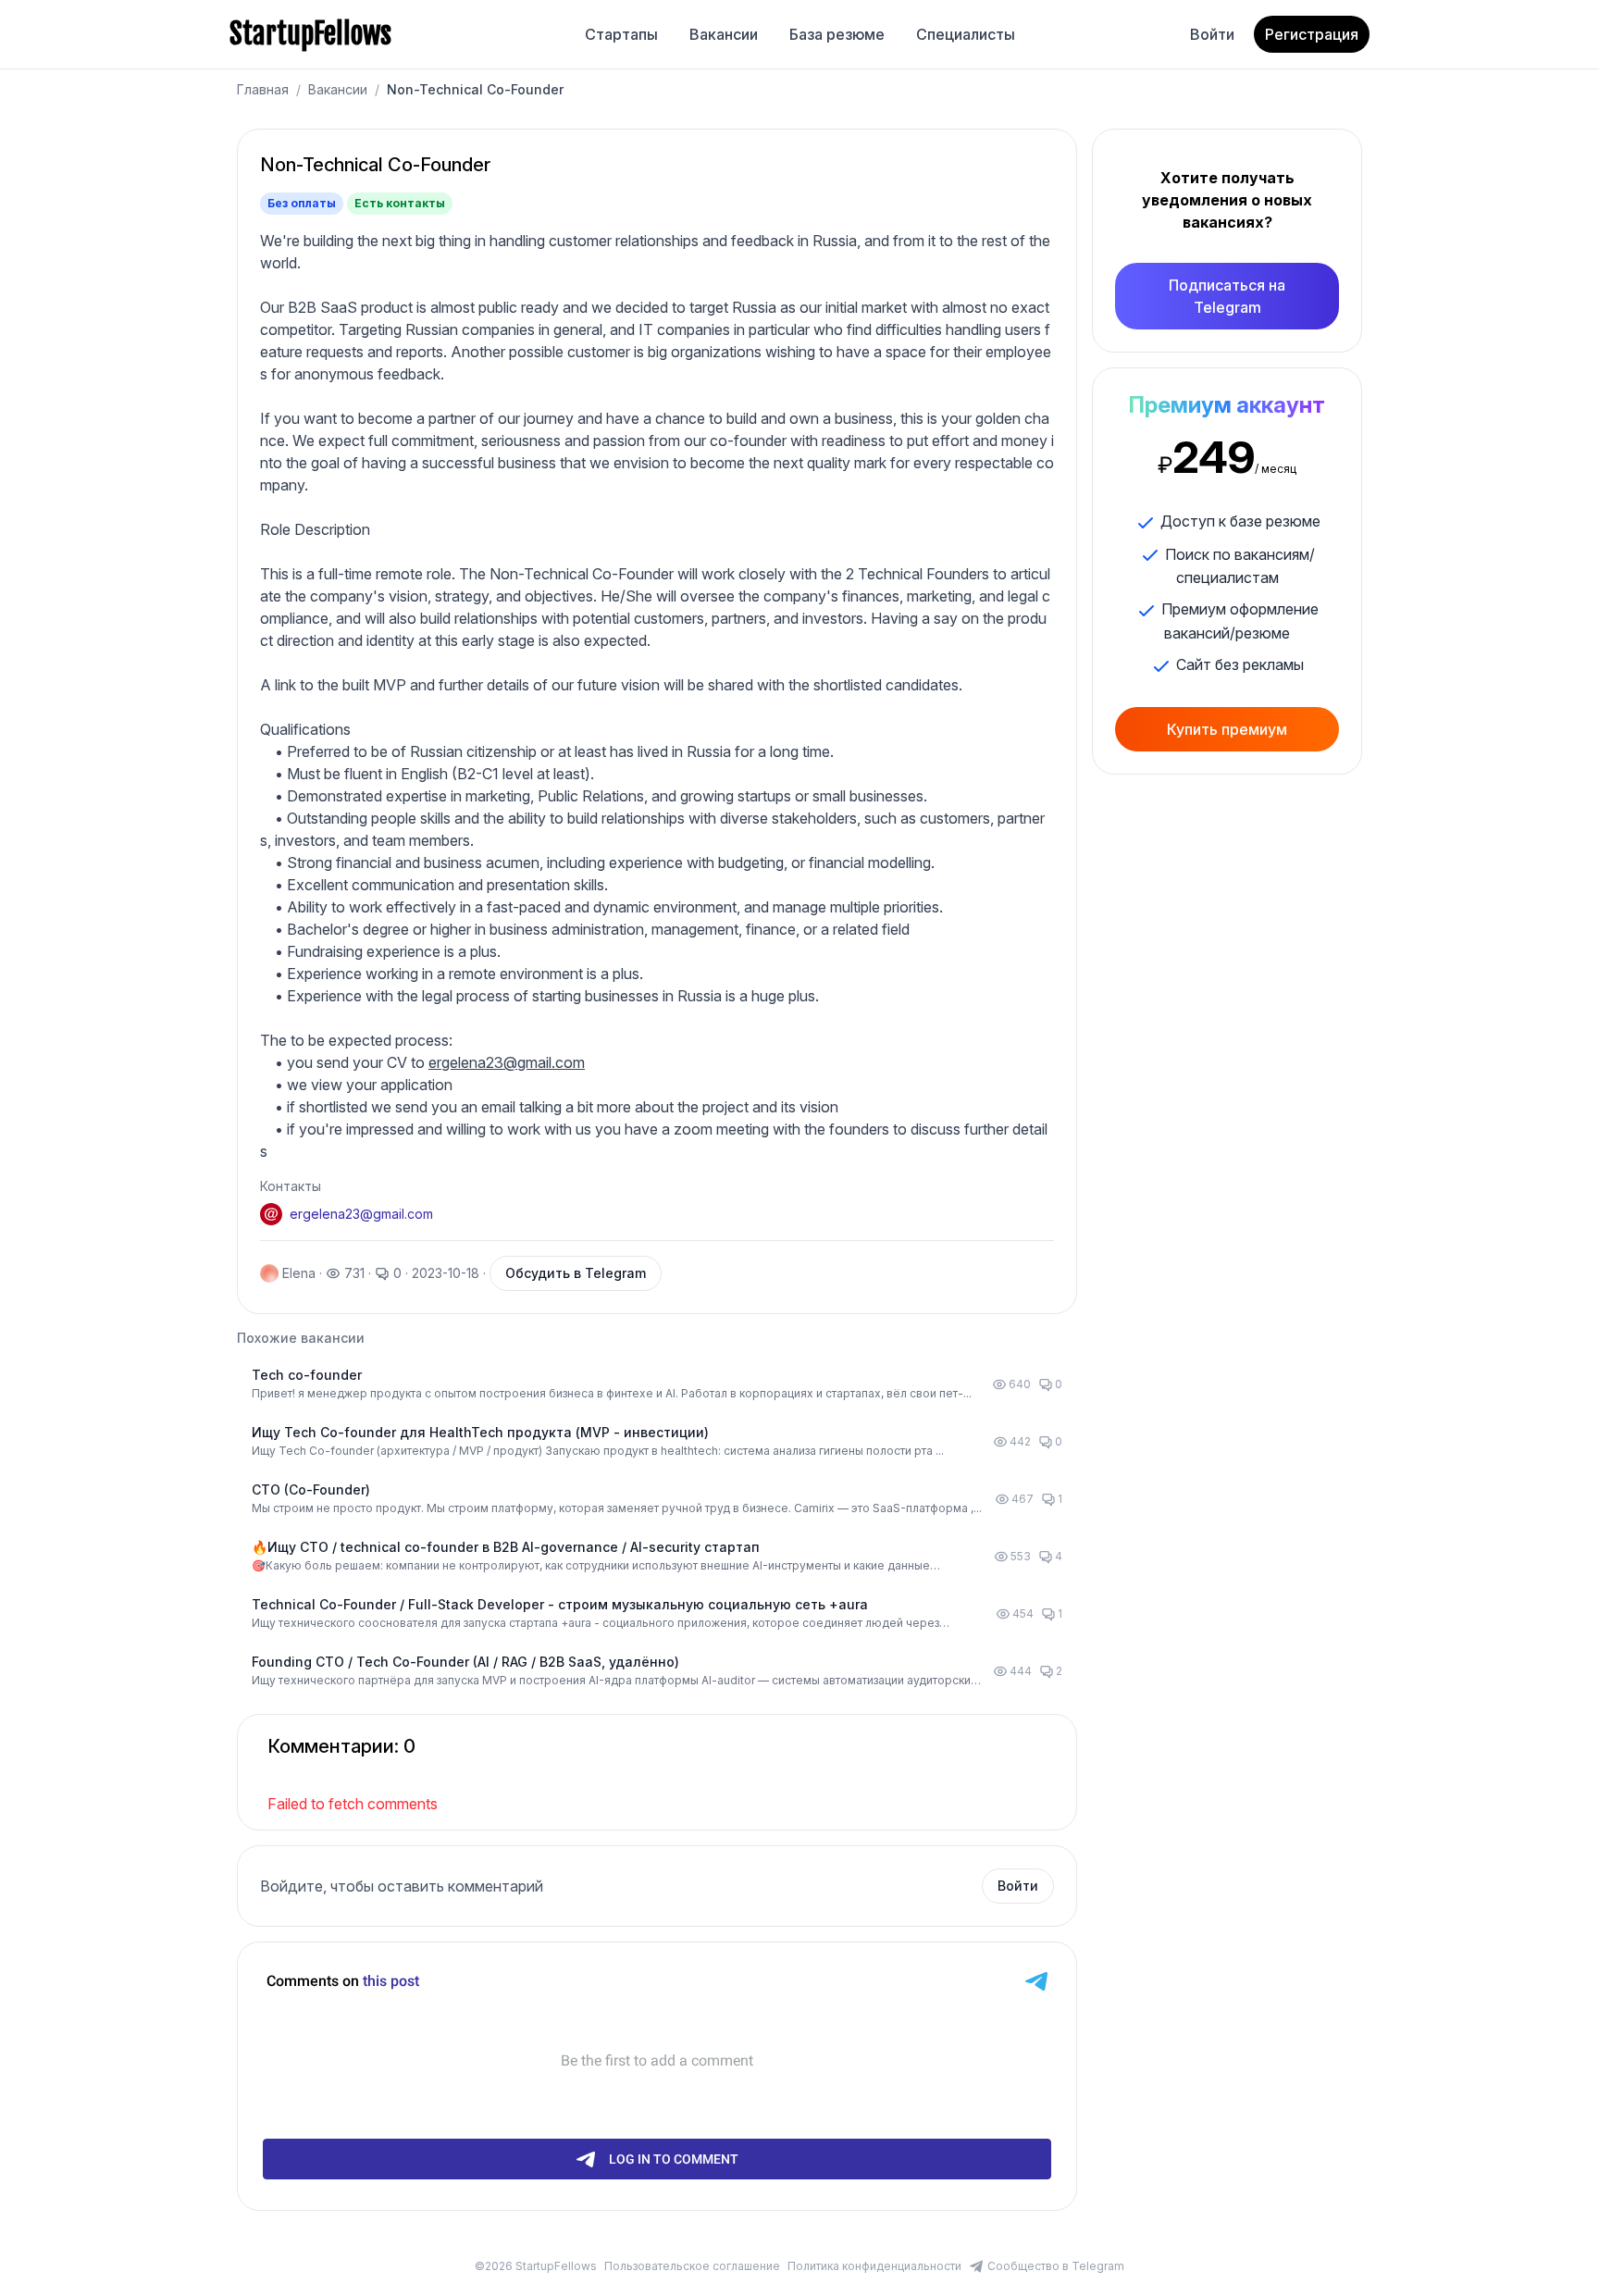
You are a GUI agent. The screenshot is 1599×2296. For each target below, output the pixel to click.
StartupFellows (310, 34)
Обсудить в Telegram (576, 1273)
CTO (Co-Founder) (311, 1489)
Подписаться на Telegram (1227, 296)
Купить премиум (1227, 729)
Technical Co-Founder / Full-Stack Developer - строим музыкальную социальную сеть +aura (560, 1604)
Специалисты (966, 34)
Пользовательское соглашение (692, 2266)
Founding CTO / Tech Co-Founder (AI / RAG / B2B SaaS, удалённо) (465, 1662)
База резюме (837, 34)
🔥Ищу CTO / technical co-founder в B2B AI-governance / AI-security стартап (506, 1547)
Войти (1212, 34)
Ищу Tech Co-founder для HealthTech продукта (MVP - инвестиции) (480, 1432)
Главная (263, 89)
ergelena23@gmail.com (507, 1062)
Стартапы (621, 34)
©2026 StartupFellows (536, 2266)
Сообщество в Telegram (1056, 2266)
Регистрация (1312, 34)
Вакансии (724, 34)
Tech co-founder (307, 1375)
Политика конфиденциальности (874, 2266)
